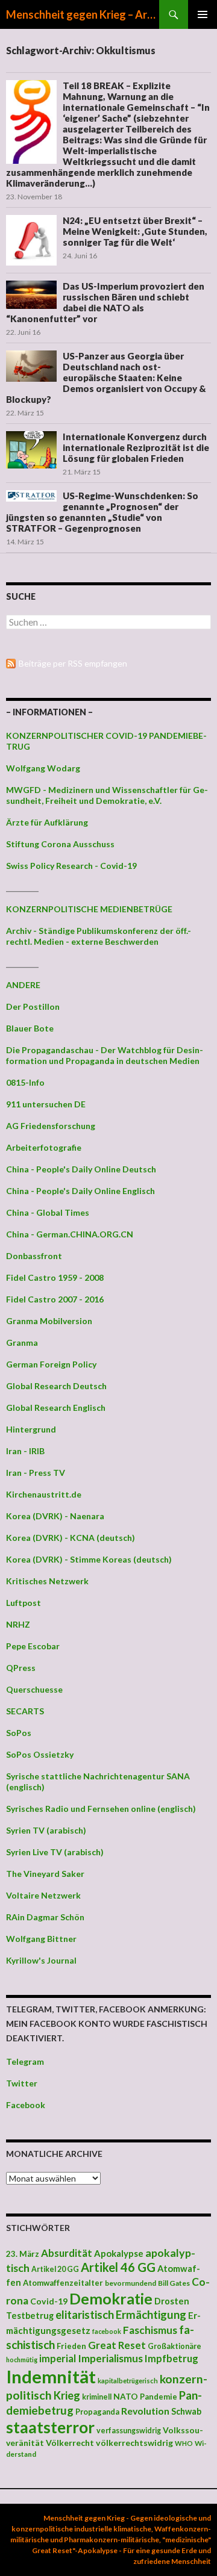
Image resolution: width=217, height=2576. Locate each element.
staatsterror (50, 2427)
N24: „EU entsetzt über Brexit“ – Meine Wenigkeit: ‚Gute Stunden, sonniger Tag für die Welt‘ (135, 231)
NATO (126, 2397)
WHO (184, 2443)
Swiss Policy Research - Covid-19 (71, 866)
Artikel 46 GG (118, 2267)
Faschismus (150, 2330)
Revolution (145, 2411)
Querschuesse (34, 1689)
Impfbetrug (171, 2358)
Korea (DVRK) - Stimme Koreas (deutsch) (89, 1559)
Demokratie (111, 2298)
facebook (107, 2331)
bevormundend (131, 2283)
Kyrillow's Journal (41, 1960)
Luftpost (24, 1603)
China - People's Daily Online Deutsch (81, 1169)
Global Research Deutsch (56, 1386)
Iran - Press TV (36, 1473)
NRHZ (18, 1624)
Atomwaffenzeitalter (63, 2283)
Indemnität (51, 2376)
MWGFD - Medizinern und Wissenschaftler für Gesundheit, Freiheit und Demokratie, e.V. (107, 795)
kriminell (97, 2397)
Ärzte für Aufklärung (47, 822)
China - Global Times (48, 1212)
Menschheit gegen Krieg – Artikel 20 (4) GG (83, 14)
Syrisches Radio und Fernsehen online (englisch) (101, 1809)
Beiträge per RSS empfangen (73, 663)
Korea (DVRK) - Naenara (55, 1516)
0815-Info (25, 1082)
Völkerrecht (70, 2443)
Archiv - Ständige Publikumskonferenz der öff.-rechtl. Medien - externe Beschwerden (99, 936)
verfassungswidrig (129, 2431)
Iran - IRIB (25, 1451)
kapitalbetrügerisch (128, 2381)
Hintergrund (31, 1429)
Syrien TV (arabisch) (46, 1830)
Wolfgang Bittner (41, 1939)
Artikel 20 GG (55, 2269)
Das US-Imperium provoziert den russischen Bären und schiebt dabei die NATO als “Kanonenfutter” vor (105, 302)
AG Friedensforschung (51, 1126)
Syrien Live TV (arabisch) (55, 1852)
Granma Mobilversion (49, 1321)
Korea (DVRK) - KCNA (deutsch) (71, 1538)
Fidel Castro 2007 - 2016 (55, 1299)
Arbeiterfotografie (44, 1147)
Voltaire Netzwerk (43, 1895)
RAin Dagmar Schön (45, 1917)
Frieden (71, 2346)
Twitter (22, 2083)
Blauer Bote (30, 1028)
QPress (21, 1668)
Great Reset (117, 2345)
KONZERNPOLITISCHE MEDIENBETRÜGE (89, 909)
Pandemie (159, 2397)
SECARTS (25, 1711)
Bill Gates (174, 2283)
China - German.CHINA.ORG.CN (70, 1234)
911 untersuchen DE (46, 1104)
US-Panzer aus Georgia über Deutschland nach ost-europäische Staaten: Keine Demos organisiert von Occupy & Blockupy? (106, 378)
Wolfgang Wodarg (43, 768)
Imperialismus (110, 2358)
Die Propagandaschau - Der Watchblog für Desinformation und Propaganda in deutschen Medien (105, 1055)
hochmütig (22, 2360)
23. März (23, 2254)
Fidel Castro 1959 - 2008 (55, 1277)
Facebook (26, 2105)
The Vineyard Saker (45, 1874)
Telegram (25, 2061)
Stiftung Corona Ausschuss (60, 844)
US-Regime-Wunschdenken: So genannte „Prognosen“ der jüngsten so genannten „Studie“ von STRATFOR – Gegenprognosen (102, 512)
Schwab (186, 2411)
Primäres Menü (203, 14)
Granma (22, 1342)
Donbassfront (34, 1256)
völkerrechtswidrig (134, 2443)
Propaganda (97, 2412)
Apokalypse (119, 2253)
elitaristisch (85, 2315)
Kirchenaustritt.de (44, 1494)
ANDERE (23, 985)
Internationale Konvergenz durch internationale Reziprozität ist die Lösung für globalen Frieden (136, 447)
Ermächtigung (151, 2315)
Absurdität (67, 2253)
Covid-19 (49, 2301)
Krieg (67, 2395)
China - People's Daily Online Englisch (80, 1191)
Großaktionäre (175, 2346)
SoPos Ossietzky (40, 1754)
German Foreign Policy (51, 1364)
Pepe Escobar (33, 1646)
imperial (58, 2358)
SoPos (19, 1733)
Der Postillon (33, 1006)
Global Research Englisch (56, 1408)
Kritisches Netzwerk (47, 1581)
